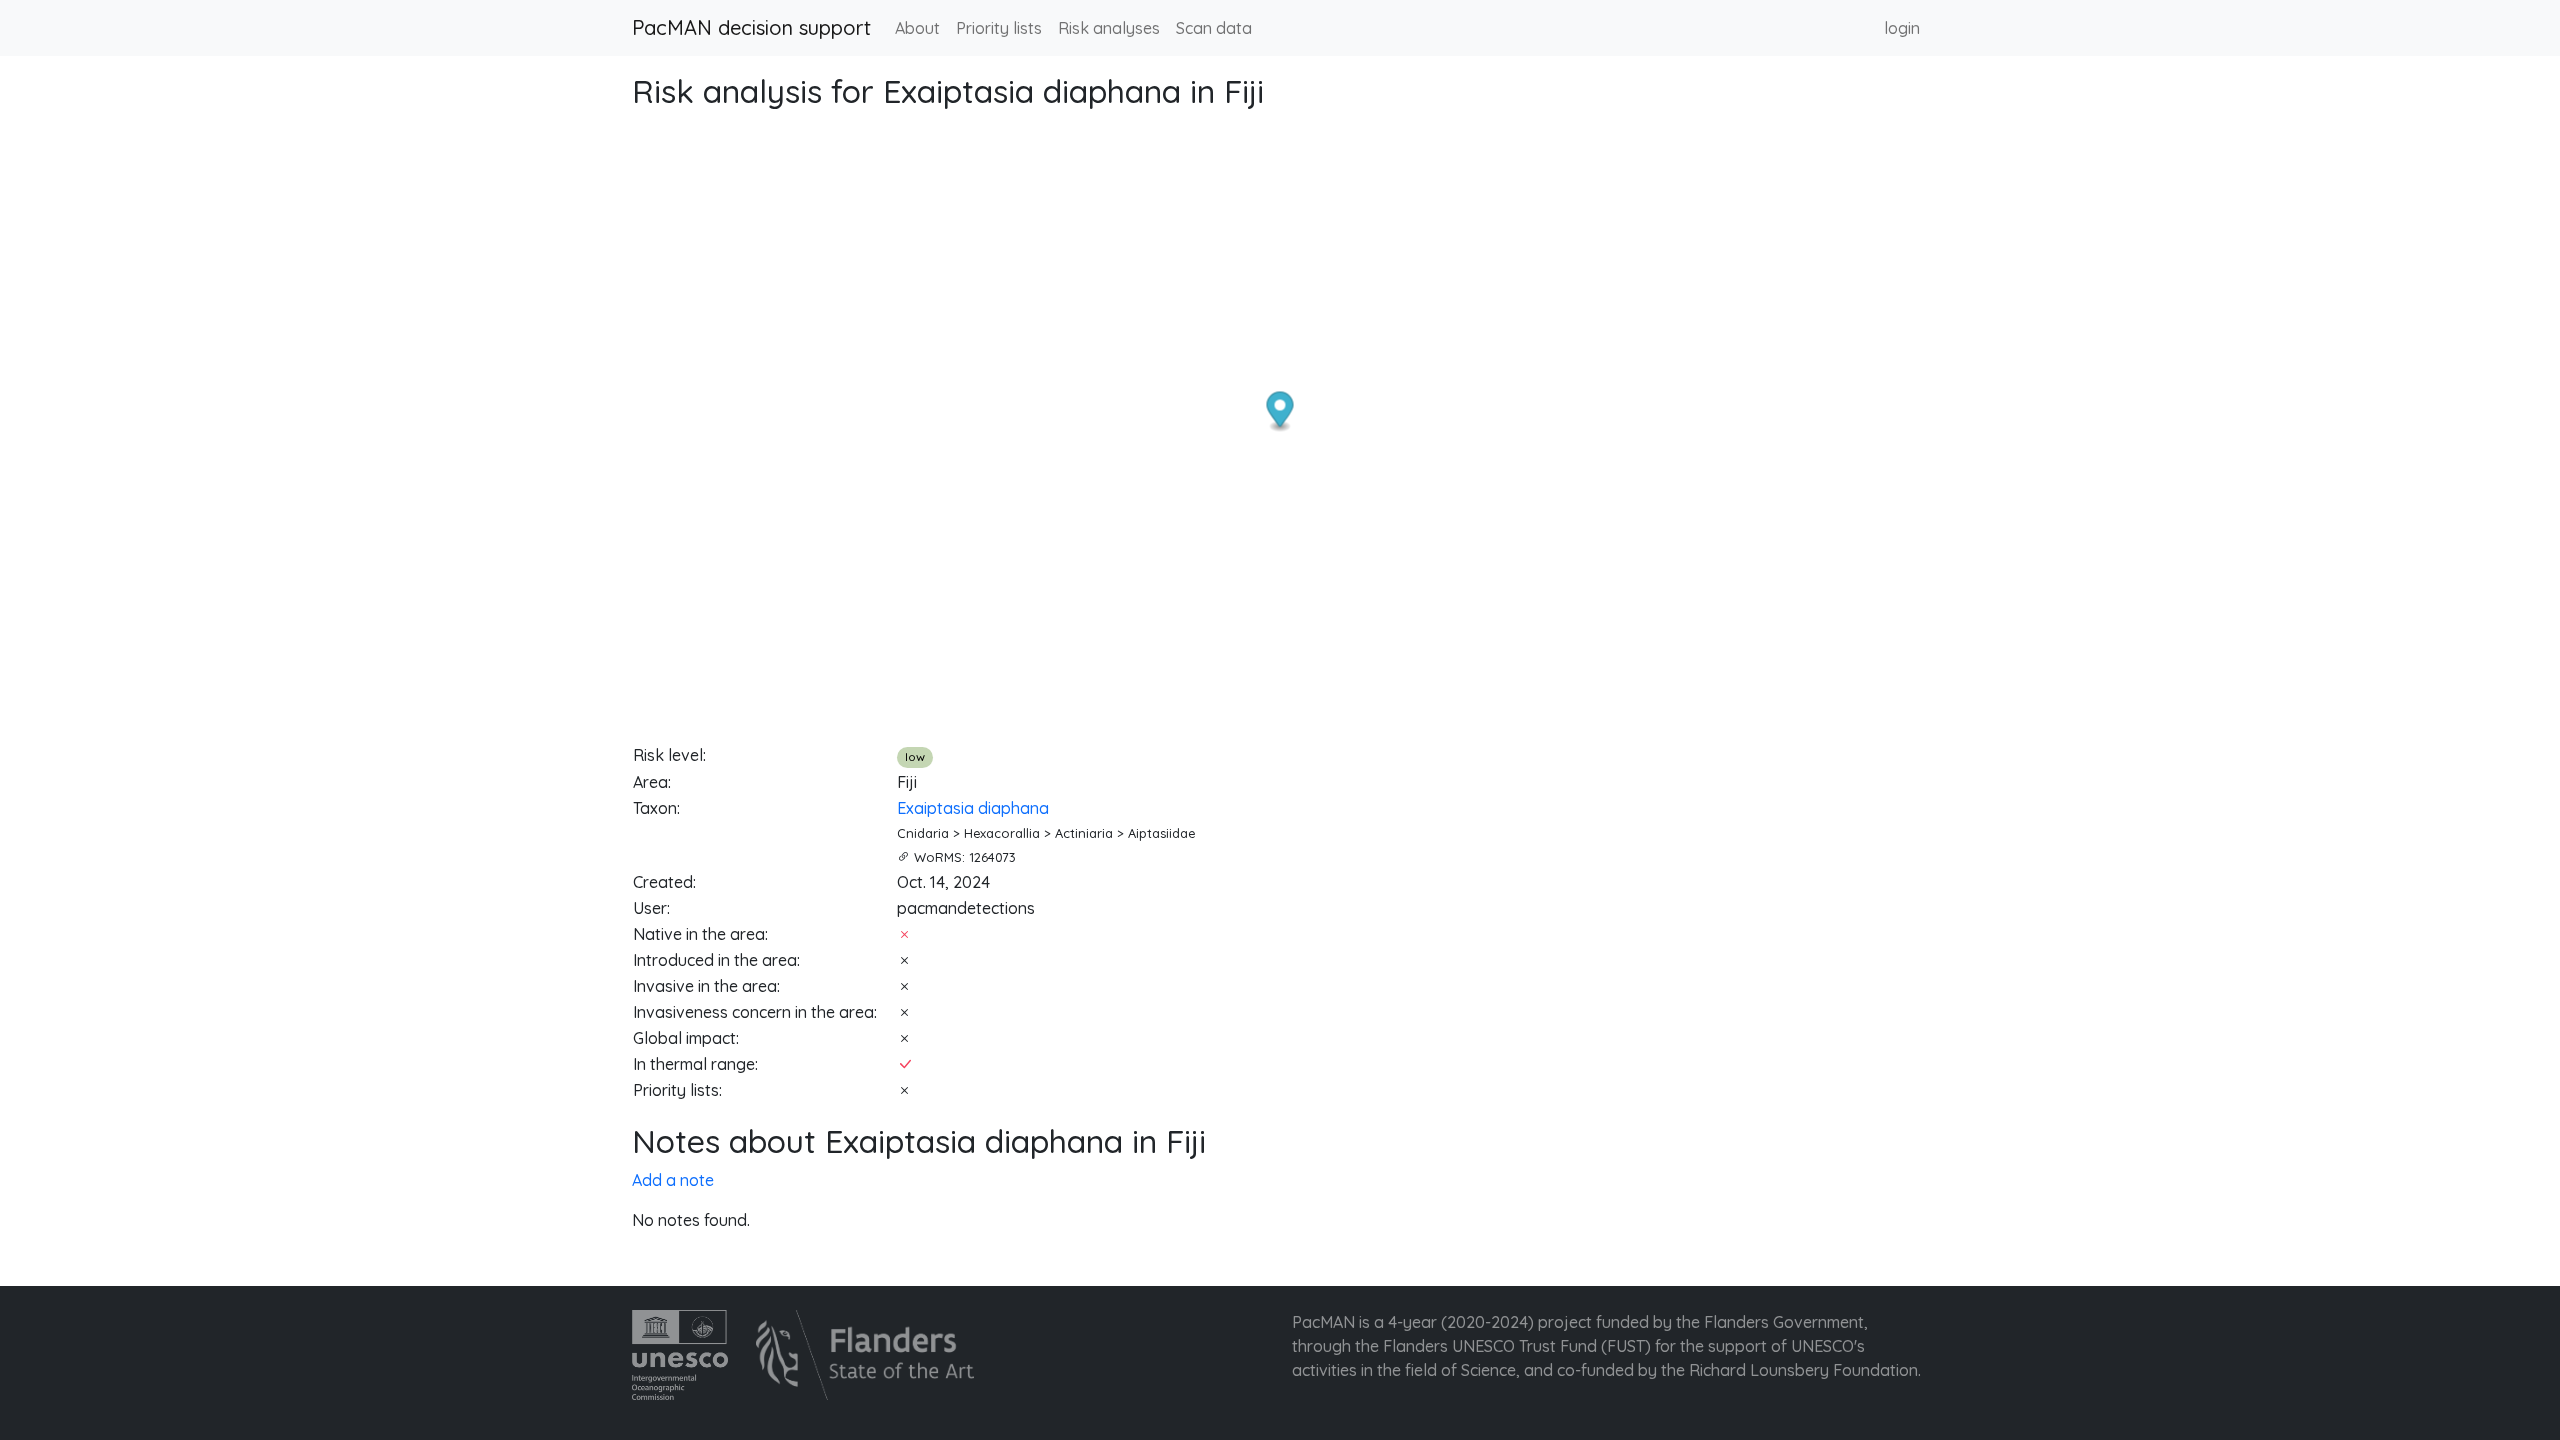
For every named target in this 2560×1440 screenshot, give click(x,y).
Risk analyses (1109, 28)
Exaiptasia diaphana (973, 808)
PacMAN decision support (751, 27)
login (1902, 28)
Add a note (673, 1180)
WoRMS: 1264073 (965, 857)
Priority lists (999, 28)
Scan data (1214, 28)
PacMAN (1323, 1322)
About (917, 28)
